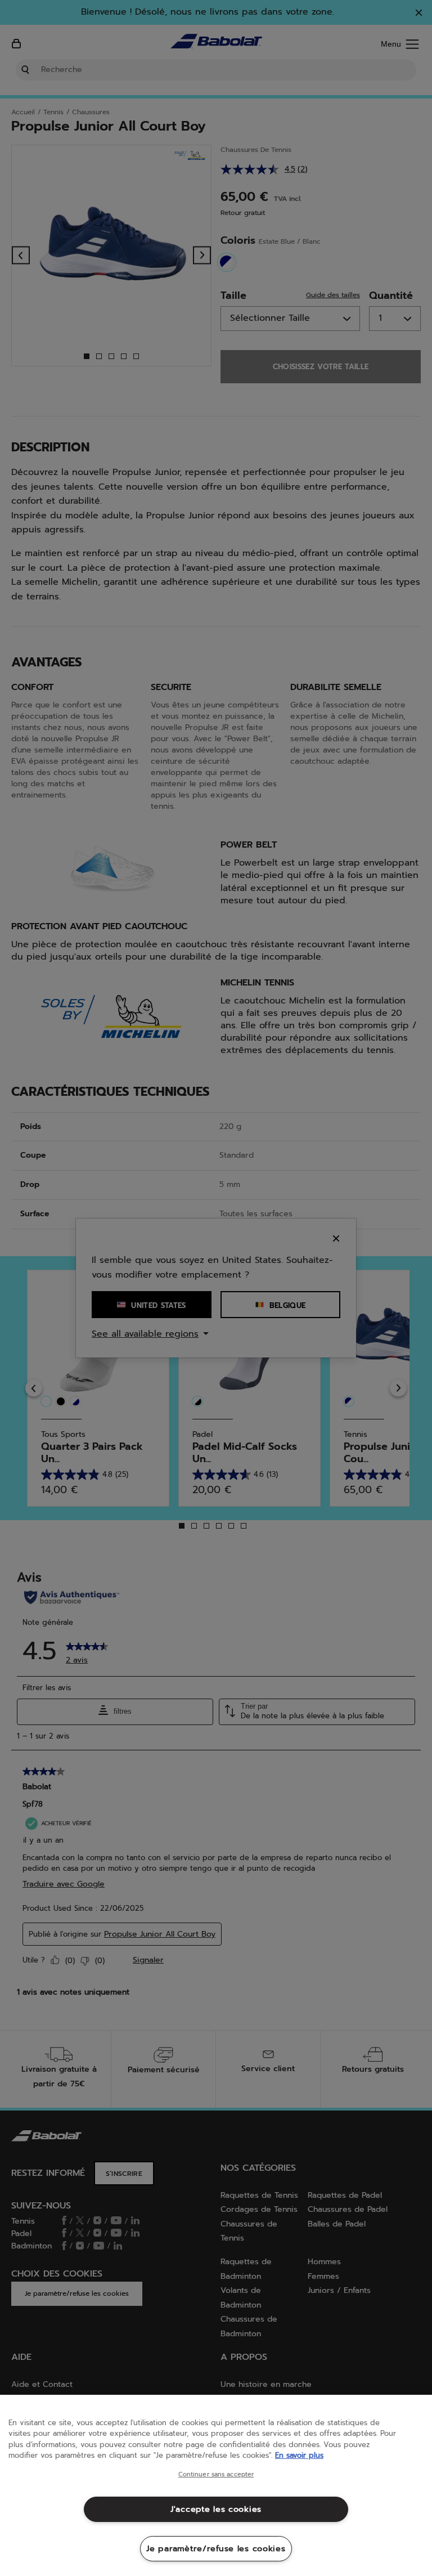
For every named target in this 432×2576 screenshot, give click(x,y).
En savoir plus (299, 2455)
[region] (216, 2485)
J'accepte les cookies (216, 2509)
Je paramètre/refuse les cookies (216, 2548)
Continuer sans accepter (216, 2475)
